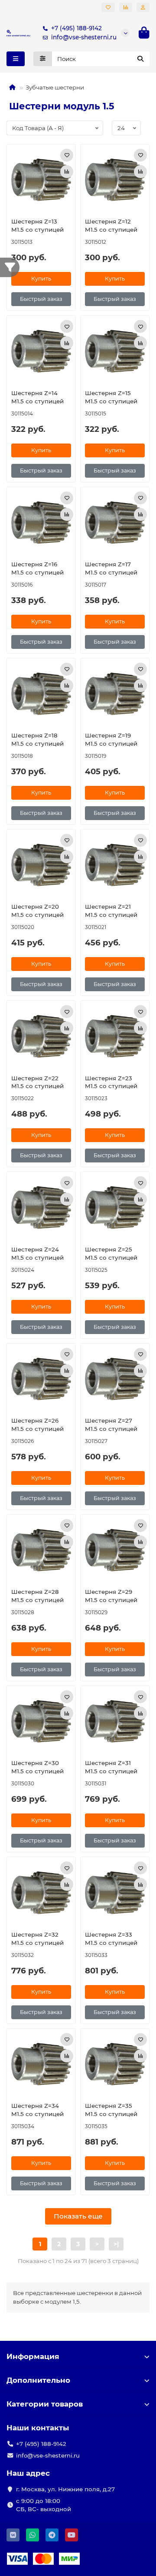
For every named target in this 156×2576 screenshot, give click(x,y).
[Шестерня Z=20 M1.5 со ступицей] (41, 865)
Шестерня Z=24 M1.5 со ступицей (37, 1253)
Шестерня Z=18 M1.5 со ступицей (37, 739)
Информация (33, 2356)
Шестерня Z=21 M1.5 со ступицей (111, 911)
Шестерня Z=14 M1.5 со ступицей (37, 397)
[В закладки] (67, 155)
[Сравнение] (126, 7)
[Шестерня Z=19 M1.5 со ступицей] (115, 694)
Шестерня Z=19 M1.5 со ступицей (111, 739)
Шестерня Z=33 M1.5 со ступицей (111, 1939)
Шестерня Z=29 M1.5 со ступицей (111, 1596)
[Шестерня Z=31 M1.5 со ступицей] (115, 1721)
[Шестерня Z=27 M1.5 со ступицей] (115, 1379)
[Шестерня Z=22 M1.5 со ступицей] (41, 1036)
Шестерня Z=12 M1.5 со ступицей (111, 225)
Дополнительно (38, 2380)
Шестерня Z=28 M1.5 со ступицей (37, 1596)
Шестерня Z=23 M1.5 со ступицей (111, 1082)
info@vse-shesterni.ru (84, 37)
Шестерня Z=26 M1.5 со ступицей (37, 1425)
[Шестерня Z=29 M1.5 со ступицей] (115, 1550)
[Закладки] (108, 7)
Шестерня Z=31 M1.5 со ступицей (111, 1767)
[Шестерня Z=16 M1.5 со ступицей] (41, 523)
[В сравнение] (67, 172)
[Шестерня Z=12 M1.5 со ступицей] (115, 180)
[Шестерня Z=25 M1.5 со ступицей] (115, 1207)
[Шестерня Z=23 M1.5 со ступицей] (115, 1036)
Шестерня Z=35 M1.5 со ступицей (111, 2110)
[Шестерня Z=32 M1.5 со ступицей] (41, 1893)
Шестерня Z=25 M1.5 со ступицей (111, 1253)
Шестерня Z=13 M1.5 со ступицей (37, 225)
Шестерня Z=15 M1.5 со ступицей (111, 397)
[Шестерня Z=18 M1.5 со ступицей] (41, 694)
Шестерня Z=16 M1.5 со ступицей (37, 568)
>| (116, 2244)
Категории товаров (45, 2404)
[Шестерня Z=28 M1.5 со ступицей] (41, 1550)
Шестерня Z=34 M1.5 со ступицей (37, 2110)
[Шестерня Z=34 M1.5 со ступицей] (41, 2064)
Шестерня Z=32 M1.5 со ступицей (37, 1939)
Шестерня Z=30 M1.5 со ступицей (37, 1767)
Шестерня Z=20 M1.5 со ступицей (37, 911)
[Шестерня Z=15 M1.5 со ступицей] (115, 351)
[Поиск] (140, 59)
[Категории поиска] (43, 59)
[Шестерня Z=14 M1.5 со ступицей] (41, 351)
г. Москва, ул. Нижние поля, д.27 (65, 2489)
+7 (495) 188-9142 (76, 28)
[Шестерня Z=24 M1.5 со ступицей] (41, 1207)
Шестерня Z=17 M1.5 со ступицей (111, 568)
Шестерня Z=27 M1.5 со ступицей (111, 1425)
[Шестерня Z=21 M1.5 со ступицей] (115, 865)
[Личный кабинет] (143, 7)
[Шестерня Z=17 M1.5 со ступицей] (115, 523)
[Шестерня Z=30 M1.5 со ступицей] (41, 1721)
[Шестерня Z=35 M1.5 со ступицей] (115, 2064)
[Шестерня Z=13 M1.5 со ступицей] (41, 180)
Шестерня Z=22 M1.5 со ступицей (37, 1082)
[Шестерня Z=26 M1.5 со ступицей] (41, 1379)
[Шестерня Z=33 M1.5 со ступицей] (115, 1893)
